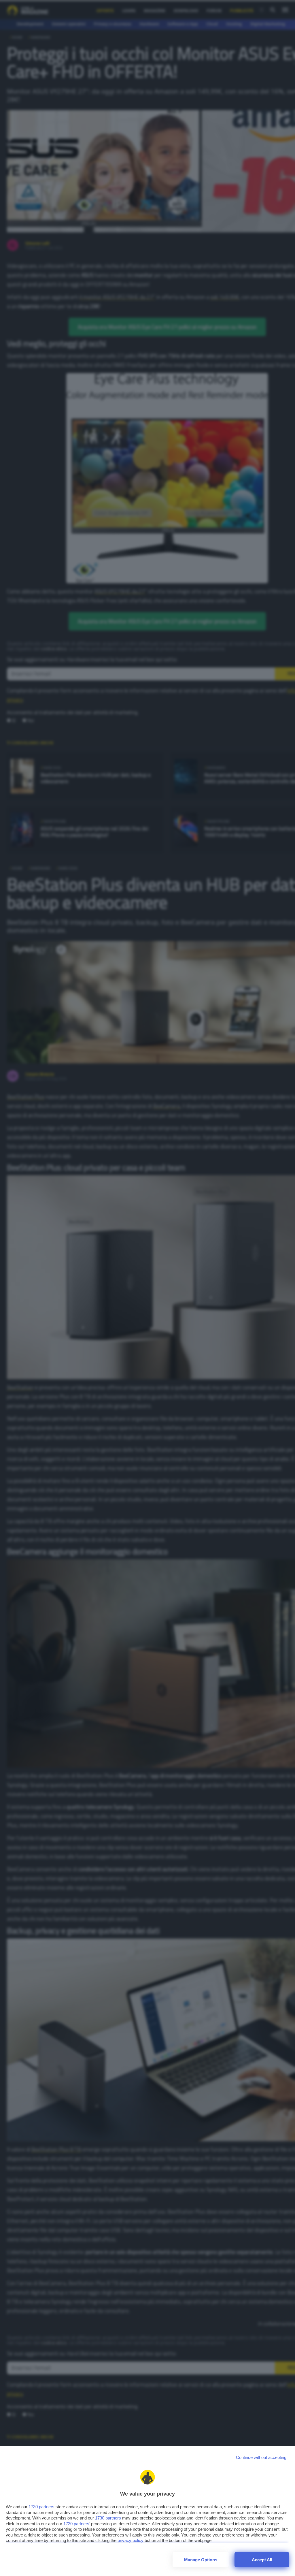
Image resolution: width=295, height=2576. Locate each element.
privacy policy (131, 2540)
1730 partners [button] (41, 2507)
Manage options (201, 2560)
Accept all (262, 2560)
